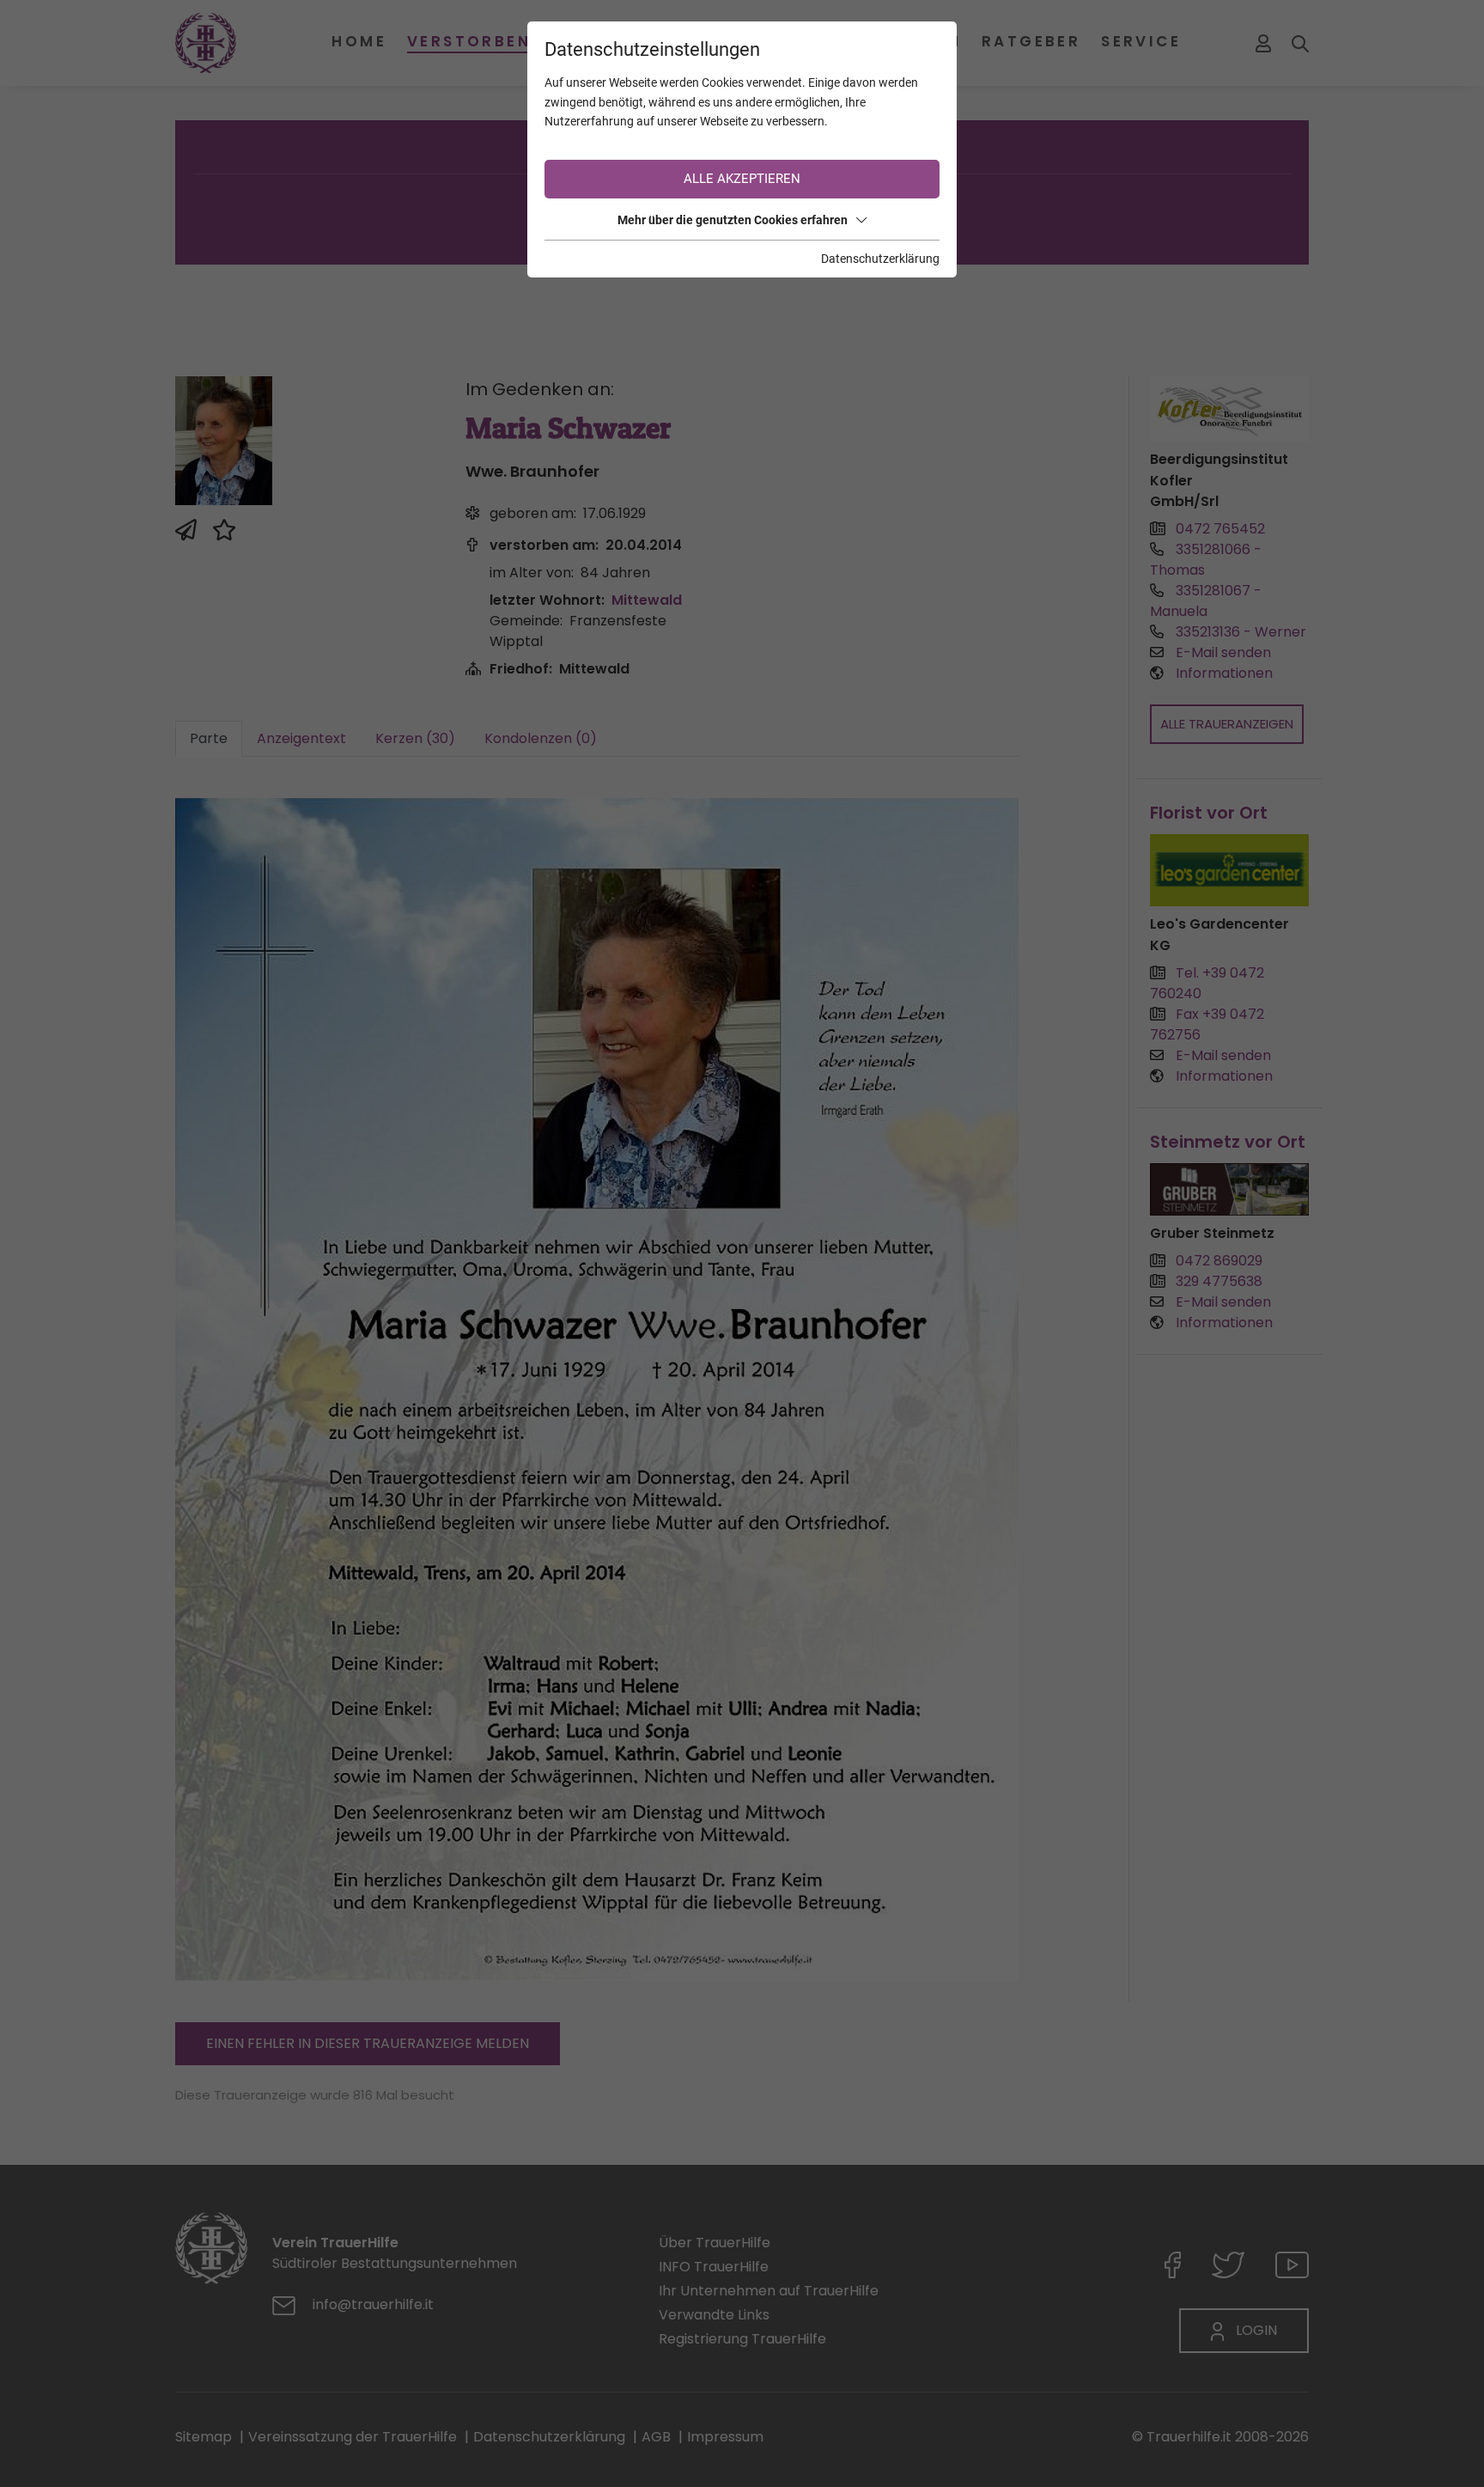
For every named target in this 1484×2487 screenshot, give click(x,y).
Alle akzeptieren (742, 179)
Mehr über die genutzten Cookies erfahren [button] (733, 220)
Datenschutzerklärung (880, 259)
